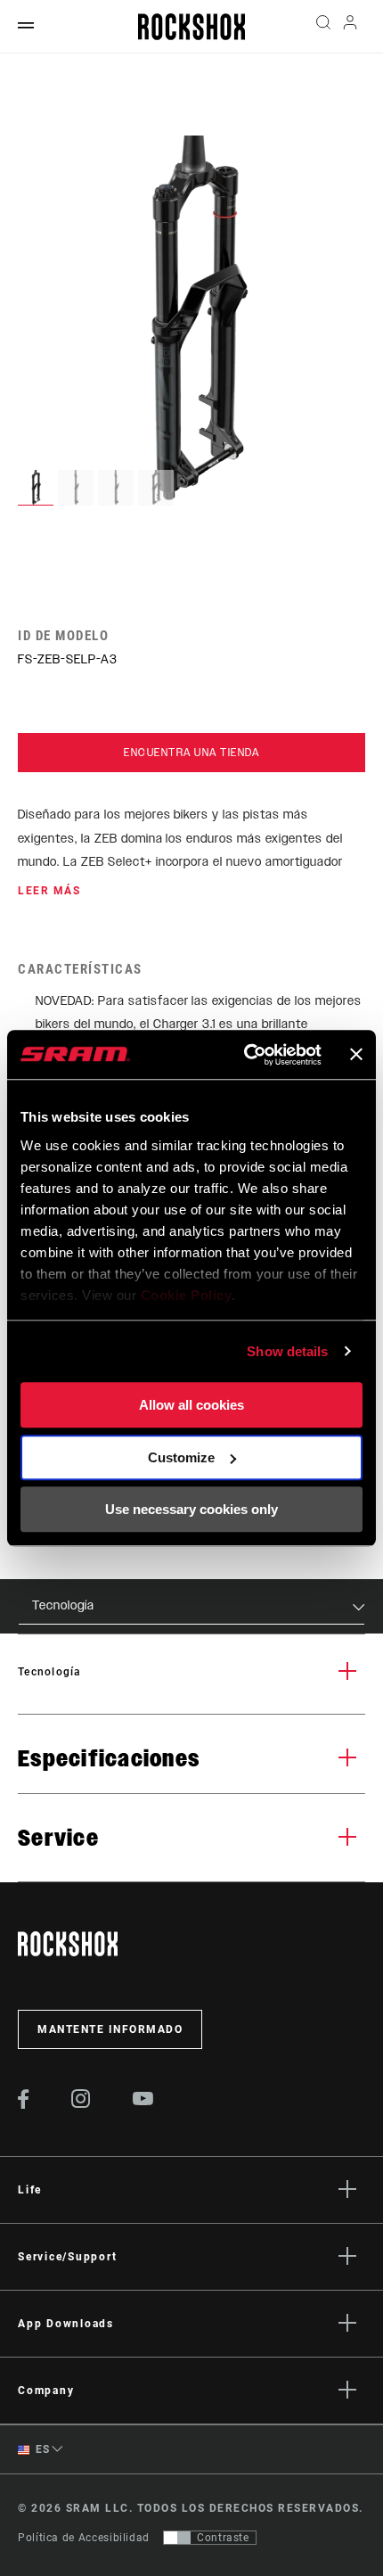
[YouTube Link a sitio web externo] (143, 2101)
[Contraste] (177, 2538)
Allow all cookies (191, 1405)
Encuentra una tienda (191, 753)
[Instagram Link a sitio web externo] (81, 2103)
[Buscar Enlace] (323, 27)
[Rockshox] (191, 27)
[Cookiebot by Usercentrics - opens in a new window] (245, 1055)
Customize (181, 1457)
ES (41, 2449)
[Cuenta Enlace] (350, 27)
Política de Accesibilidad (84, 2538)
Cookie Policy (187, 1295)
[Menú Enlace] (26, 26)
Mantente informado (110, 2029)
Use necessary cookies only (191, 1509)
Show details (287, 1351)
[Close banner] (356, 1055)
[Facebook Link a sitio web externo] (24, 2104)
